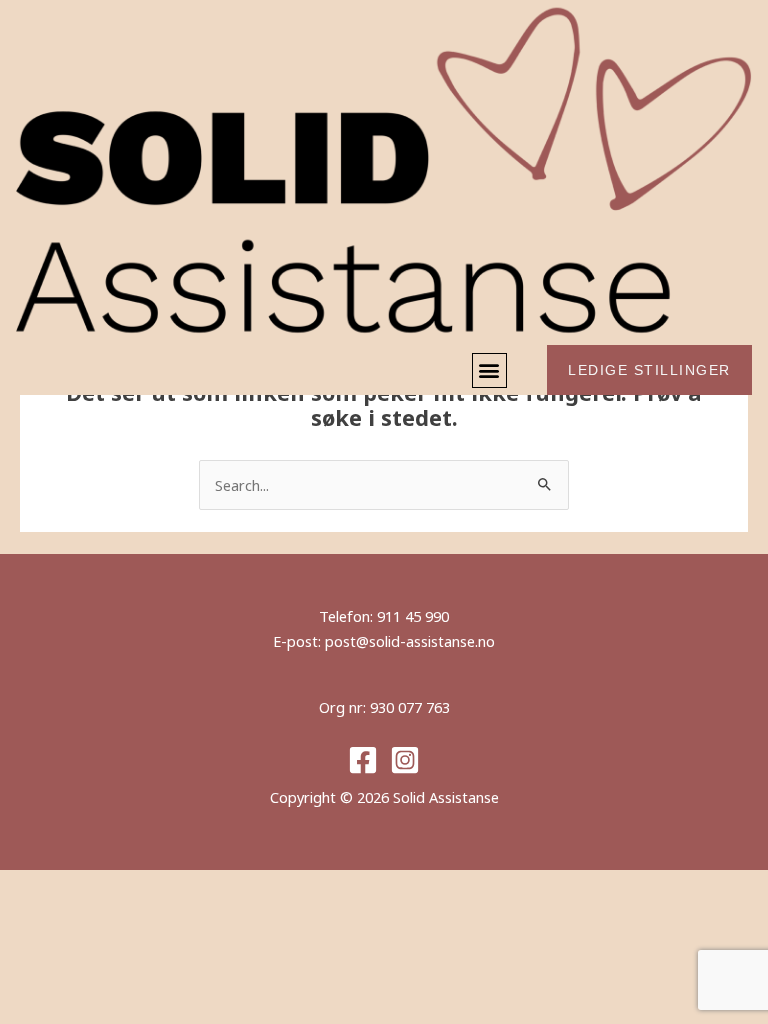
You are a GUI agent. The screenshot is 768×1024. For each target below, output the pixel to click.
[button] (489, 370)
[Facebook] (363, 760)
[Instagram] (405, 760)
